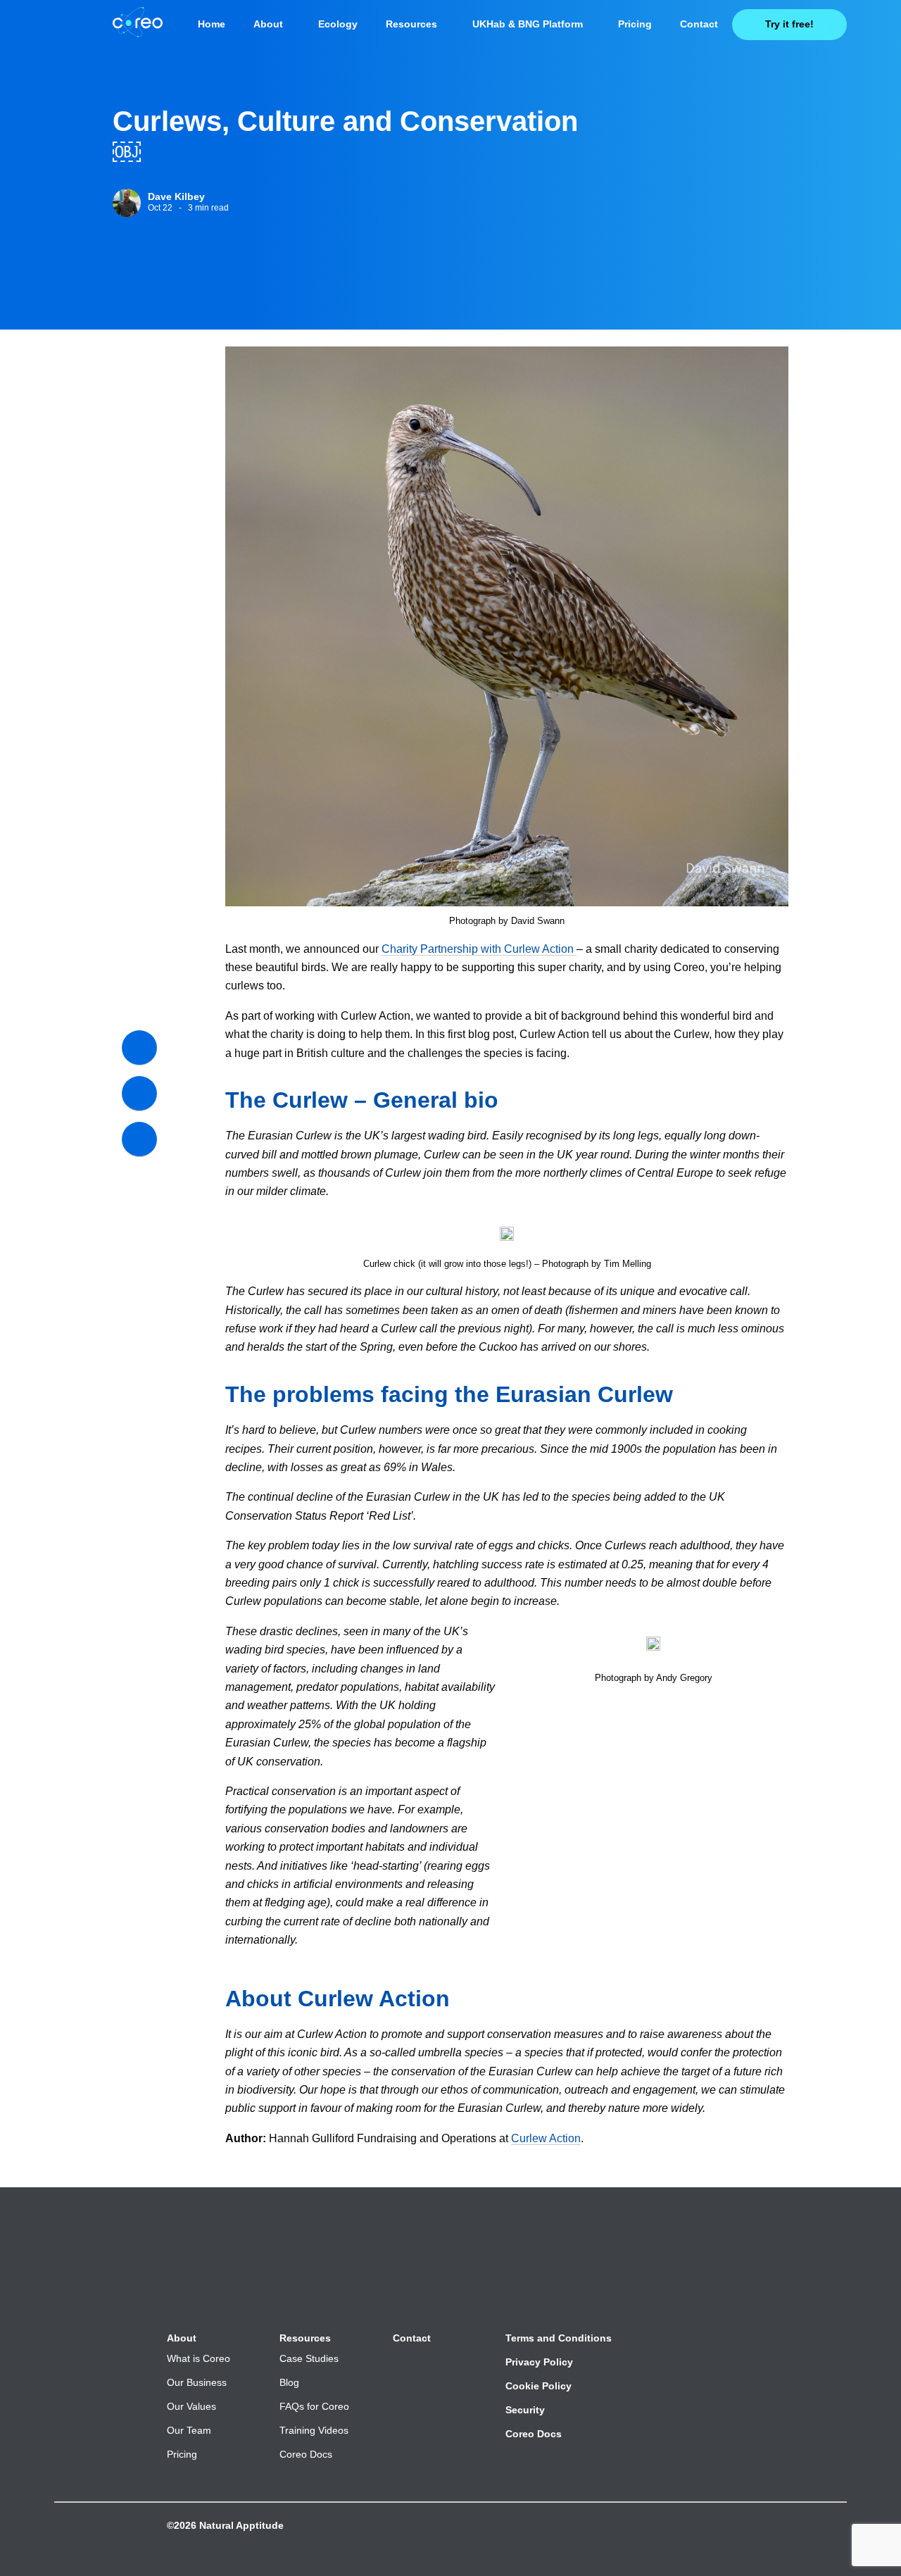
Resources (411, 24)
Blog (289, 2382)
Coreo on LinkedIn (791, 2545)
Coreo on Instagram (836, 2545)
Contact (699, 24)
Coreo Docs (306, 2454)
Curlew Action (546, 2138)
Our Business (197, 2382)
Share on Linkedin (139, 1139)
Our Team (189, 2430)
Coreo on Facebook (746, 2545)
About (268, 24)
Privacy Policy (539, 2362)
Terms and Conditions (559, 2338)
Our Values (191, 2406)
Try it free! (789, 24)
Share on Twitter (139, 1094)
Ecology (338, 24)
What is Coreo (199, 2358)
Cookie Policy (538, 2386)
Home (212, 24)
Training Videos (314, 2430)
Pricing (635, 24)
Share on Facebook (139, 1048)
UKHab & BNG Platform (528, 24)
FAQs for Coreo (314, 2406)
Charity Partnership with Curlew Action (478, 949)
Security (525, 2410)
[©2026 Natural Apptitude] (169, 2539)
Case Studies (309, 2358)
